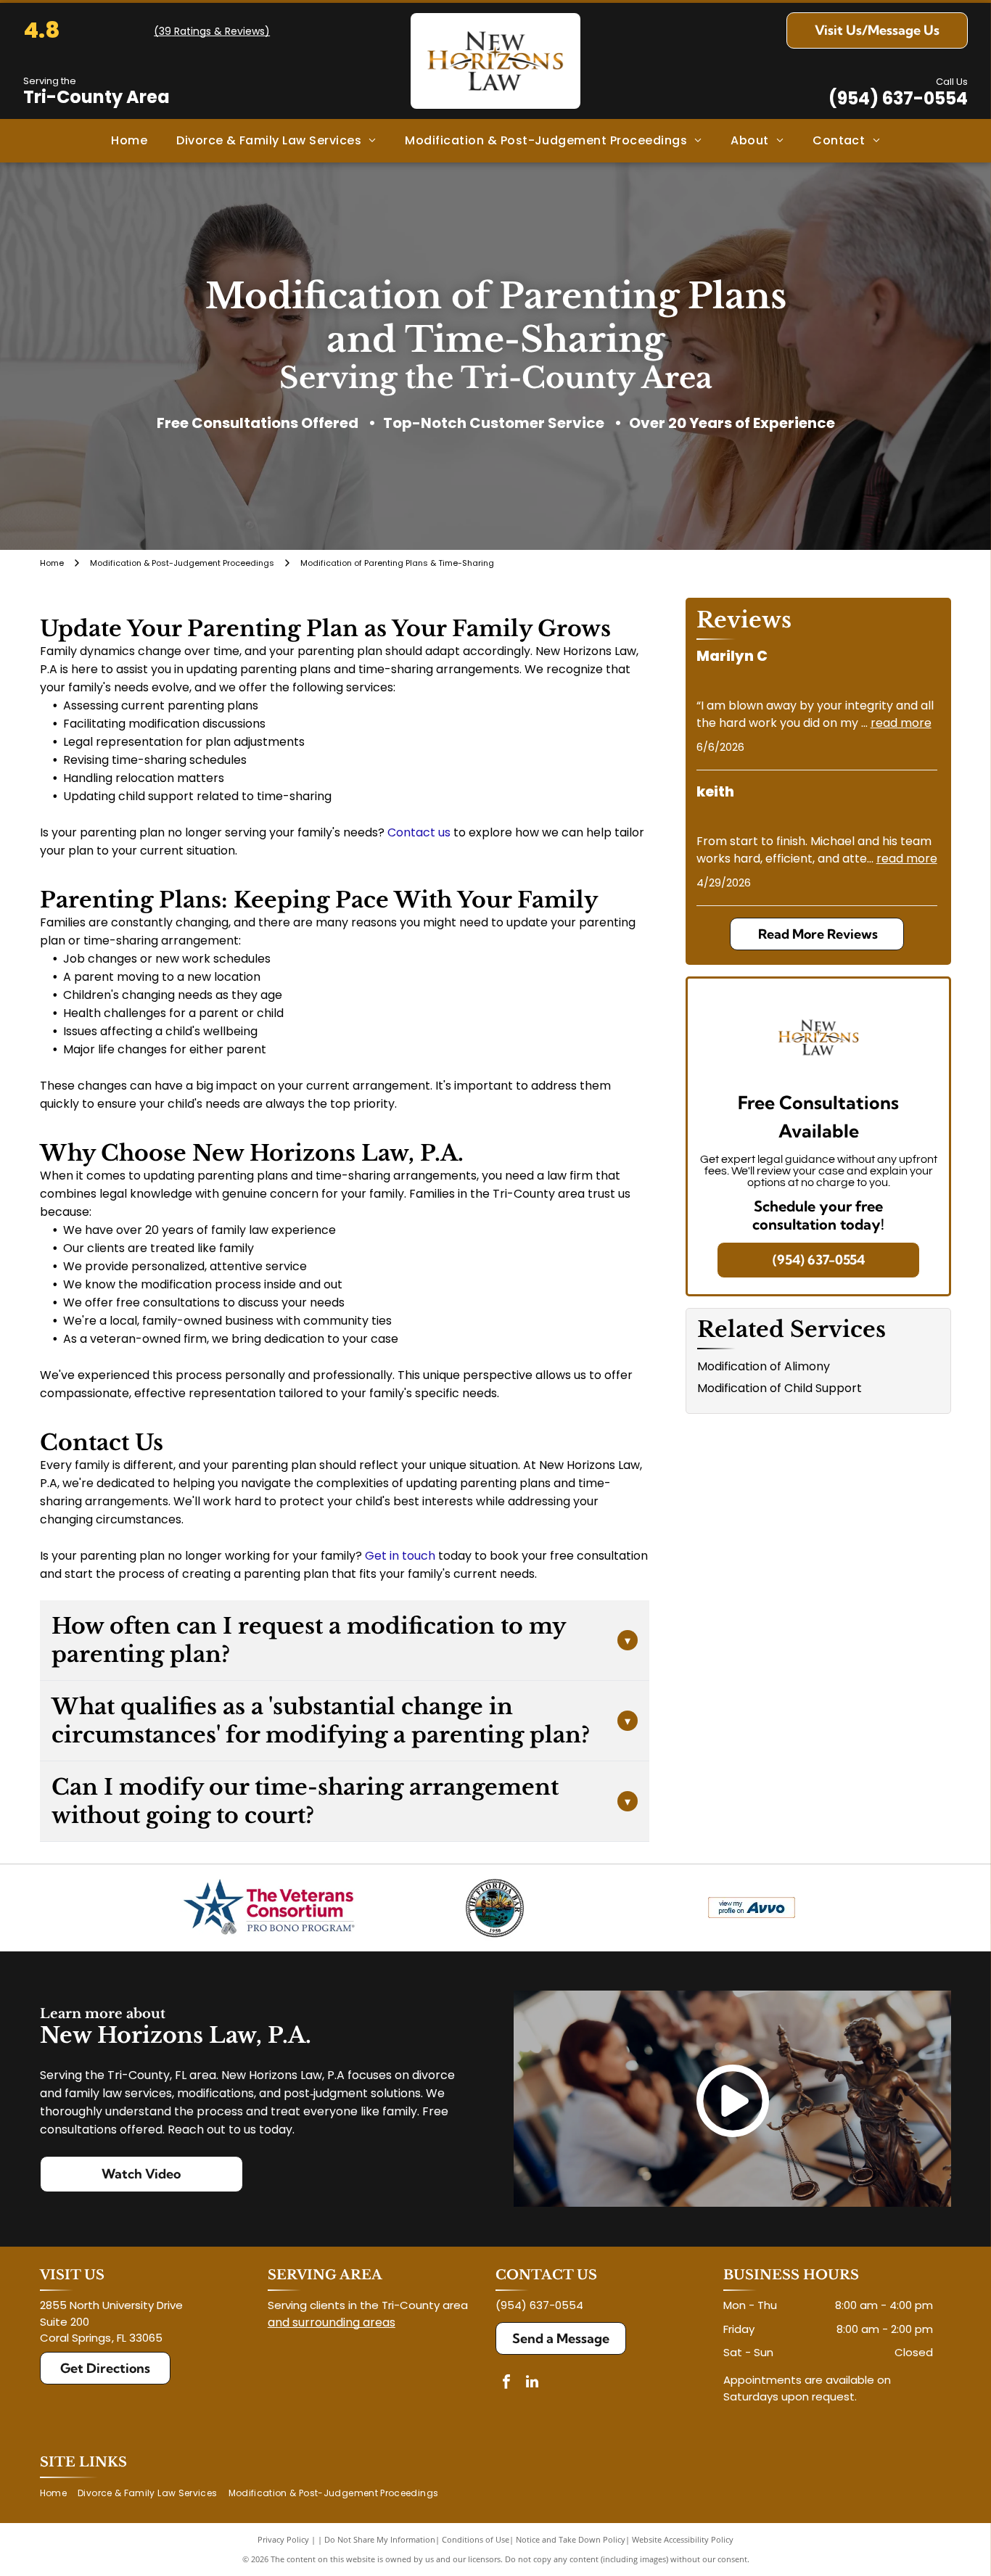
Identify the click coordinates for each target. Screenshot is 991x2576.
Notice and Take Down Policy (571, 2539)
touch (419, 1556)
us (444, 832)
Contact (411, 832)
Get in (382, 1556)
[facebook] (506, 2383)
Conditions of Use (476, 2539)
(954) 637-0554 (898, 98)
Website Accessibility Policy (683, 2539)
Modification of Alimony (764, 1366)
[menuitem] (129, 141)
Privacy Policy (283, 2539)
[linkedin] (532, 2383)
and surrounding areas (332, 2322)
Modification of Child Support (780, 1388)
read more (901, 723)
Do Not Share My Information (380, 2539)
